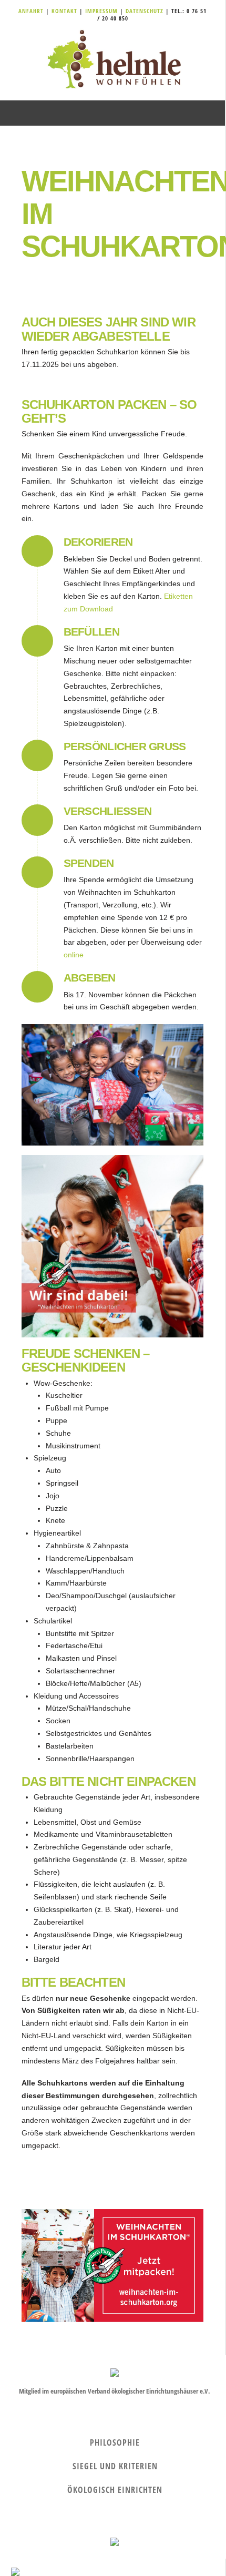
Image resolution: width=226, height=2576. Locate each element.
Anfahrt (32, 11)
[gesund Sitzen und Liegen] (112, 60)
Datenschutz (145, 11)
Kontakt (65, 11)
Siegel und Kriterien (115, 2466)
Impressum (102, 11)
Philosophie (115, 2442)
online (74, 955)
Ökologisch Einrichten (115, 2490)
